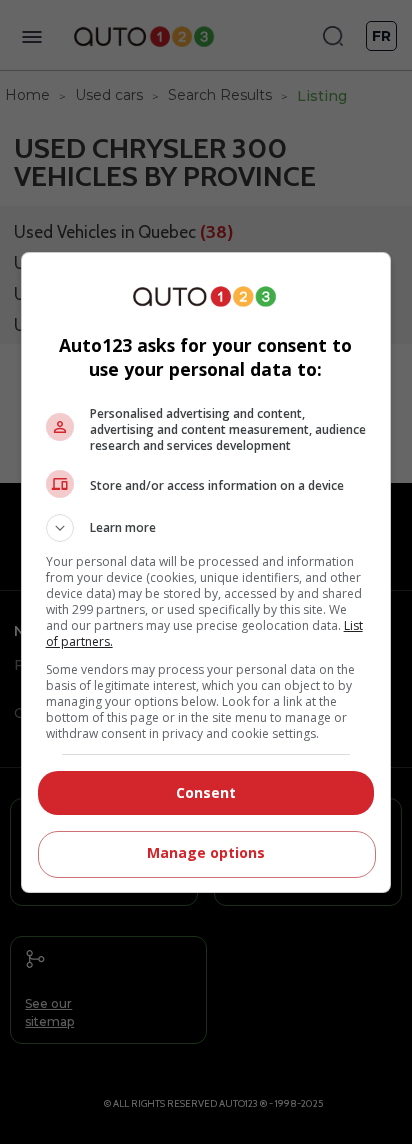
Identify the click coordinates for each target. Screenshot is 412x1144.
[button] (206, 528)
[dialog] (206, 572)
